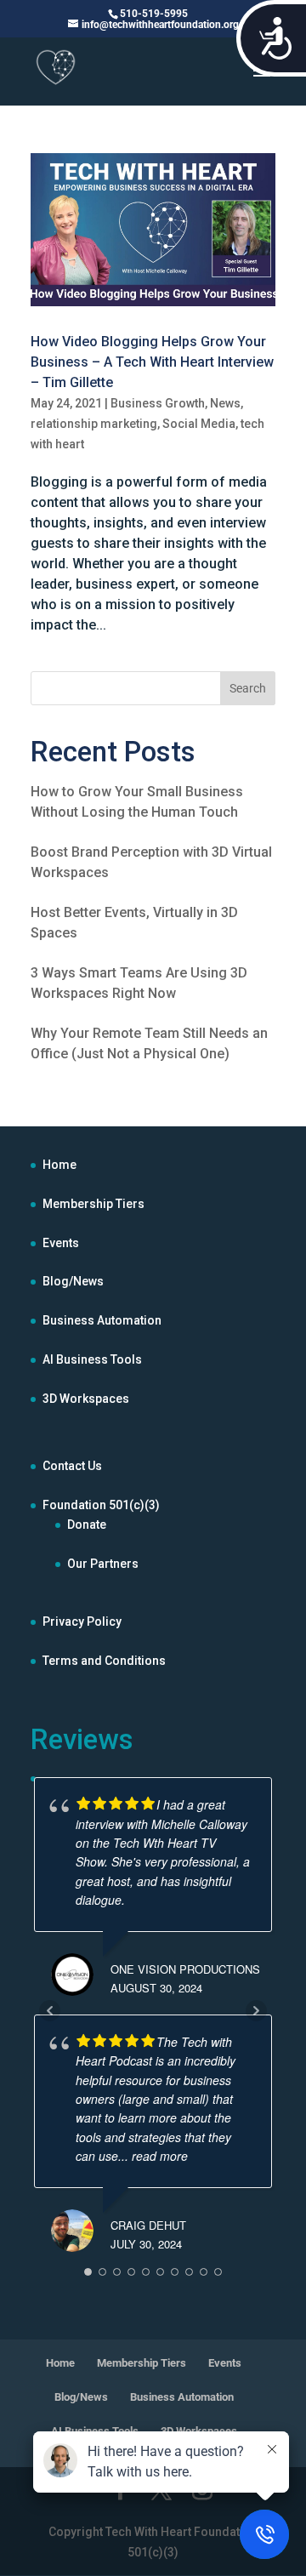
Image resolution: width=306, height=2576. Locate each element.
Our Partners (103, 1564)
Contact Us (72, 1466)
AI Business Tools (92, 1359)
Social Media (199, 424)
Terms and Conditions (104, 1661)
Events (61, 1243)
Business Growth (158, 403)
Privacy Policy (82, 1621)
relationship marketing (94, 424)
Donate (87, 1525)
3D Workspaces (86, 1399)
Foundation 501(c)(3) (101, 1505)
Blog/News (73, 1281)
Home (59, 1165)
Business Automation (102, 1320)
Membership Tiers (93, 1204)
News (225, 403)
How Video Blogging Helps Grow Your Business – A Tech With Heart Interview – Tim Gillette (152, 362)
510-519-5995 (154, 14)
